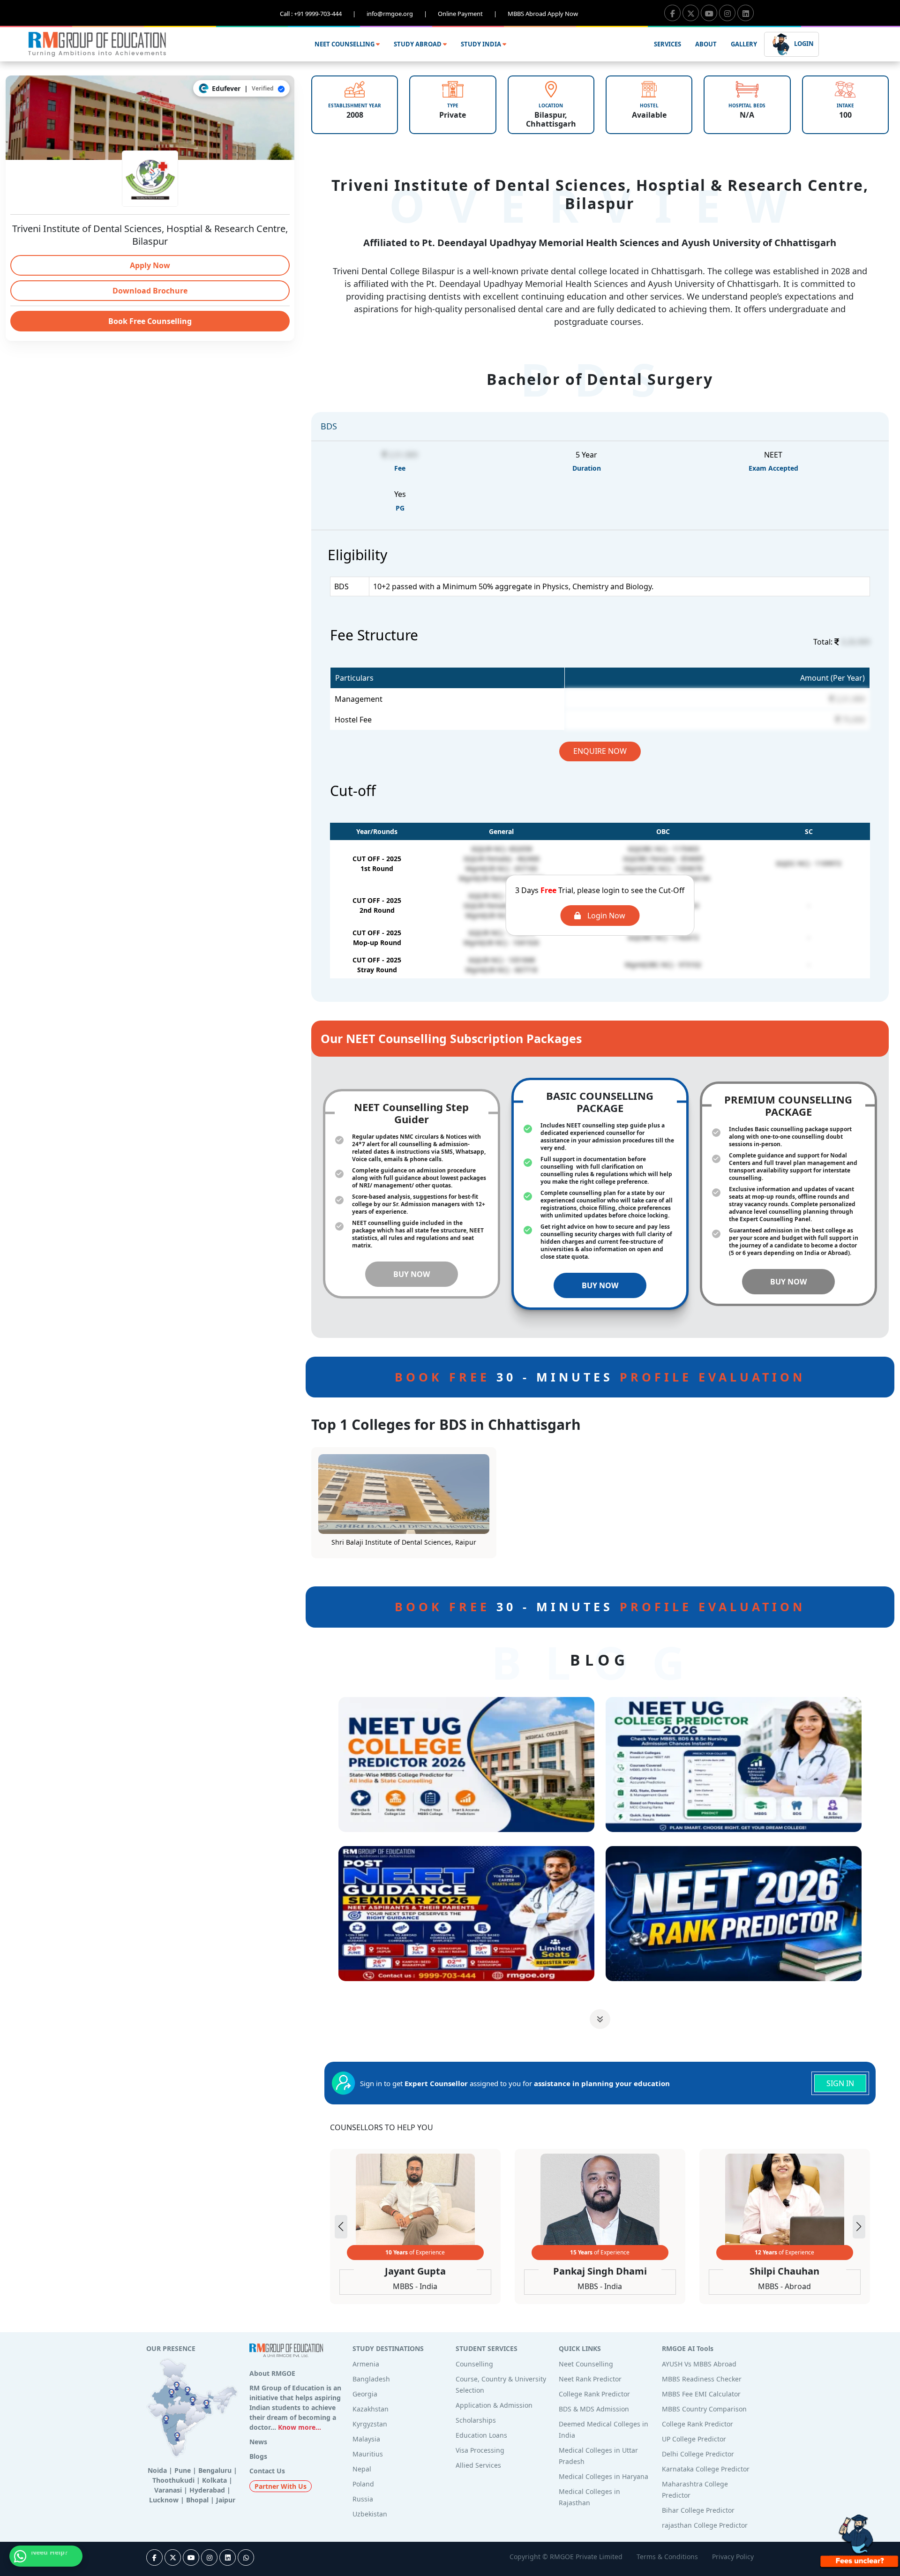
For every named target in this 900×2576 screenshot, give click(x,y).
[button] (859, 2227)
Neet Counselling (586, 2364)
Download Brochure (150, 291)
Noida (157, 2470)
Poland (363, 2484)
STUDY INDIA (482, 44)
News (258, 2442)
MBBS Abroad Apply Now (543, 14)
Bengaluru (215, 2470)
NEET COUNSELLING (345, 44)
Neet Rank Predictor (590, 2379)
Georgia (365, 2394)
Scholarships (476, 2420)
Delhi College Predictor (698, 2454)
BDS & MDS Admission (594, 2409)
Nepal (362, 2469)
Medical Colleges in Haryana (604, 2476)
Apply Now (150, 265)
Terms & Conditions (667, 2557)
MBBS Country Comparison (704, 2409)
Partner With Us (281, 2486)
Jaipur (226, 2500)
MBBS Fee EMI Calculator (701, 2394)
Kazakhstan (371, 2409)
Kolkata (214, 2480)
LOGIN (803, 44)
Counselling (474, 2364)
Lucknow (164, 2500)
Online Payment (467, 14)
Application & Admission (494, 2405)
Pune (183, 2470)
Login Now (605, 916)
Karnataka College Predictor (706, 2469)
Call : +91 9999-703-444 (318, 14)
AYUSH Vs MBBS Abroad (699, 2364)
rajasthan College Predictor (705, 2525)
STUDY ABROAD (418, 44)
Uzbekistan (370, 2514)
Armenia (366, 2364)
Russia (363, 2499)
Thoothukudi (173, 2480)
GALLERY (744, 44)
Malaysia (366, 2439)
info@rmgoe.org (397, 14)
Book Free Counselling (150, 321)
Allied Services (478, 2465)
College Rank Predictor (594, 2394)
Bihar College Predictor (698, 2510)
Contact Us (267, 2471)
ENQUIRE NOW (600, 751)
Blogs (258, 2456)
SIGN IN (840, 2083)
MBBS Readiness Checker (702, 2379)
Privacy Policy (733, 2557)
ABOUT (706, 44)
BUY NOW (412, 1274)
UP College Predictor (694, 2439)
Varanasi (168, 2490)
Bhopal (197, 2500)
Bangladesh (371, 2379)
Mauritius (368, 2454)
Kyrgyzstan (370, 2424)
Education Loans (481, 2435)
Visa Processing (480, 2450)
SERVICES (667, 44)
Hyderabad (207, 2490)
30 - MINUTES (600, 1377)
